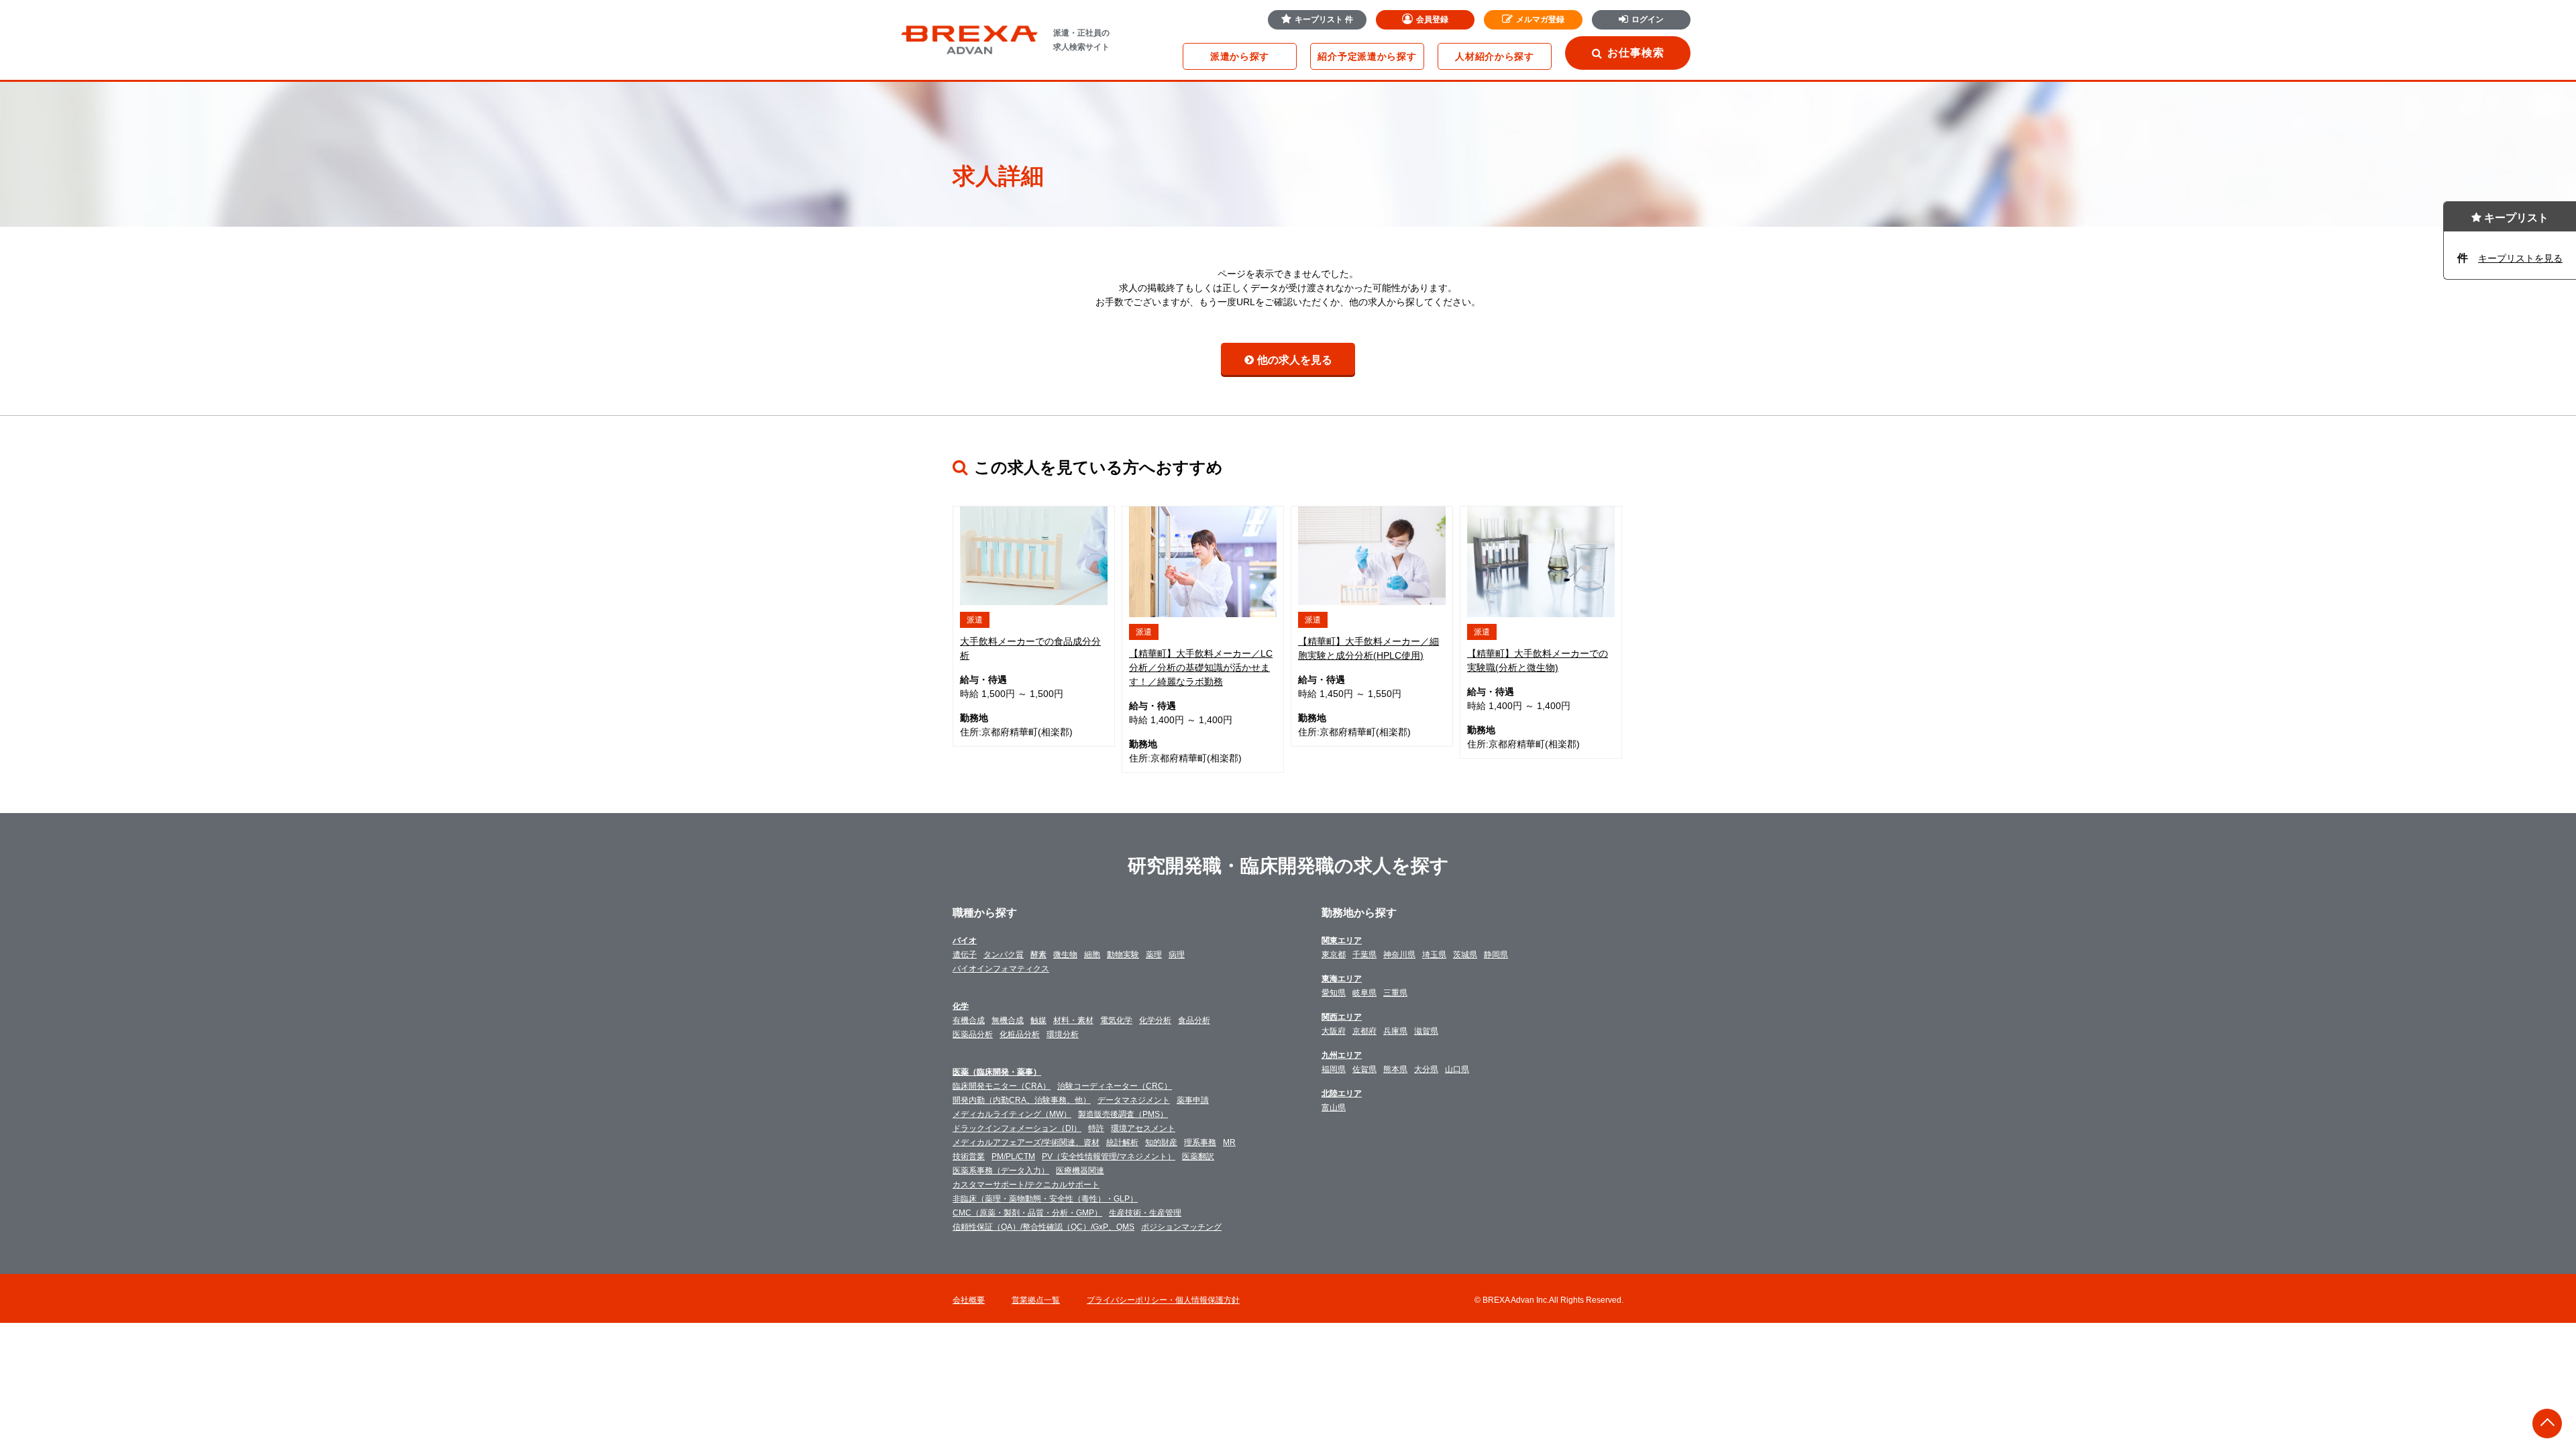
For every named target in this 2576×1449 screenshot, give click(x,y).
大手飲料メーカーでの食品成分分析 (1030, 648)
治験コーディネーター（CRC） (1115, 1086)
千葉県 (1364, 955)
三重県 (1395, 993)
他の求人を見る (1295, 360)
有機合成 (969, 1020)
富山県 (1334, 1108)
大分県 (1426, 1069)
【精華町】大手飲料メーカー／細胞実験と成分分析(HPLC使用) (1368, 648)
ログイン (1648, 19)
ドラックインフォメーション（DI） (1017, 1128)
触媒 (1038, 1020)
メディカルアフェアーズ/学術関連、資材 (1026, 1142)
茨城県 (1465, 955)
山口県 (1457, 1069)
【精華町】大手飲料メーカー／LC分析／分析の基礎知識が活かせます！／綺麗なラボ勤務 (1201, 667)
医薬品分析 (973, 1034)
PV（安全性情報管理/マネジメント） (1109, 1157)
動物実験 (1123, 955)
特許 (1096, 1128)
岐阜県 (1364, 993)
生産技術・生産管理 (1145, 1213)
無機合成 (1008, 1020)
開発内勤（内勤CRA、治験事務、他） (1022, 1100)
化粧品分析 (1020, 1034)
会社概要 (969, 1300)
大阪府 (1334, 1031)
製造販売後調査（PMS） (1123, 1114)
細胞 (1092, 955)
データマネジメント (1134, 1100)
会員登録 (1432, 19)
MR (1229, 1142)
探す (1240, 56)
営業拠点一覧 (1036, 1300)
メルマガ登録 (1540, 19)
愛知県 (1334, 993)
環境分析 (1063, 1034)
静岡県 (1496, 955)
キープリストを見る (2520, 258)
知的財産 (1161, 1142)
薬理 (1154, 955)
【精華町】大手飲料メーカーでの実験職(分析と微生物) (1538, 660)
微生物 (1065, 955)
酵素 (1038, 955)
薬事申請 (1193, 1100)
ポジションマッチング (1181, 1227)
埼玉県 (1434, 955)
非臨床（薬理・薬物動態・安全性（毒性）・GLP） (1045, 1199)
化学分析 (1155, 1020)
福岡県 (1334, 1069)
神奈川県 (1399, 955)
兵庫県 (1395, 1031)
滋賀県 (1426, 1031)
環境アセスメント (1143, 1128)
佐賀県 (1364, 1069)
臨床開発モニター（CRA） (1002, 1086)
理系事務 (1200, 1142)
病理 (1177, 955)
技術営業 (969, 1157)
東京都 (1334, 955)
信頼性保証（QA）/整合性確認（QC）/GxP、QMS (1043, 1227)
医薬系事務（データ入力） (1001, 1171)
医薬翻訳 (1198, 1157)
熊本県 (1395, 1069)
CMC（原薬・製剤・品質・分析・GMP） (1027, 1213)
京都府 (1364, 1031)
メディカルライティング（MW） (1012, 1114)
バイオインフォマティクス (1001, 969)
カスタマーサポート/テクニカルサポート (1026, 1185)
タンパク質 (1004, 955)
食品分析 (1194, 1020)
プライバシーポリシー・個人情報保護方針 (1163, 1300)
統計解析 (1122, 1142)
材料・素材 (1073, 1020)
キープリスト (1324, 19)
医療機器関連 (1080, 1171)
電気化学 (1116, 1020)
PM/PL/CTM (1013, 1157)
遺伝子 (965, 955)
